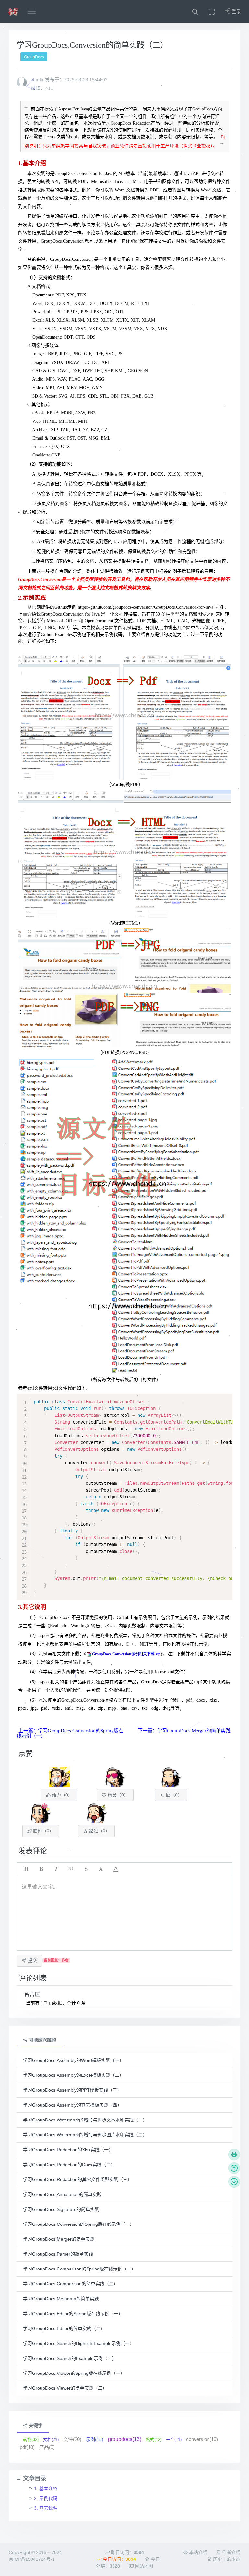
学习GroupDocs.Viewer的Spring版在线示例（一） (74, 2373)
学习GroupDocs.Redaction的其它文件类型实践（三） (77, 2179)
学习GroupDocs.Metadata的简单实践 (61, 2299)
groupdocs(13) (125, 2439)
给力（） (62, 1795)
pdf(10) (27, 2447)
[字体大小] (101, 1869)
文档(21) (51, 2439)
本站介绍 (197, 2552)
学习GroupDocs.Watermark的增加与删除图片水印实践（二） (85, 2135)
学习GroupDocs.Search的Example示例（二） (70, 2358)
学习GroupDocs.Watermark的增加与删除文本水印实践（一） (85, 2120)
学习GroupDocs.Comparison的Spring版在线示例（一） (79, 2269)
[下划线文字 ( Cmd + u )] (71, 1869)
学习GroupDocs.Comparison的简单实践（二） (71, 2284)
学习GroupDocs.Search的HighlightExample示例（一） (79, 2343)
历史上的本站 (226, 2559)
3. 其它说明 (46, 2508)
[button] (195, 11)
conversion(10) (202, 2439)
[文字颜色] (116, 1869)
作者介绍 (231, 2552)
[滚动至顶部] (234, 2168)
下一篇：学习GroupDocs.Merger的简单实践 (184, 1731)
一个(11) (174, 2439)
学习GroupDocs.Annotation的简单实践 (62, 2194)
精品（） (117, 1795)
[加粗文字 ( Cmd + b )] (41, 1869)
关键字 (35, 2425)
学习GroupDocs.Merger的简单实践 (59, 2239)
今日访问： (119, 2559)
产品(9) (47, 2447)
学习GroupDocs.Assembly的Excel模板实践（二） (73, 2075)
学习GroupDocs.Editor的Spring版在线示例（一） (73, 2314)
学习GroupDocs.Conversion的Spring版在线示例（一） (79, 2224)
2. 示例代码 (46, 2498)
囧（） (173, 1795)
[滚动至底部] (234, 2182)
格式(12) (154, 2439)
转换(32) (31, 2439)
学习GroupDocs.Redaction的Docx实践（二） (69, 2165)
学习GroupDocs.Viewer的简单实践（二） (65, 2388)
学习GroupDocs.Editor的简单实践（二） (64, 2328)
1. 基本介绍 (46, 2489)
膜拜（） (43, 1831)
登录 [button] (236, 11)
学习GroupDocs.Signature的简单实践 (61, 2209)
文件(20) (72, 2439)
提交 (32, 1960)
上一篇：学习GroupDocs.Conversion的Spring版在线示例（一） (70, 1733)
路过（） (99, 1831)
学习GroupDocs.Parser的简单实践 (58, 2254)
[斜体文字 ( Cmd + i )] (56, 1869)
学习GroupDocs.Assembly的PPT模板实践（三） (72, 2090)
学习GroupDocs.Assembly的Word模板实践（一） (73, 2060)
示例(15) (95, 2439)
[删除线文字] (86, 1869)
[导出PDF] (234, 2154)
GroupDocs (34, 57)
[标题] (26, 1869)
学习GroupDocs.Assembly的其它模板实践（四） (72, 2105)
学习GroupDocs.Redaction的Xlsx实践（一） (68, 2150)
